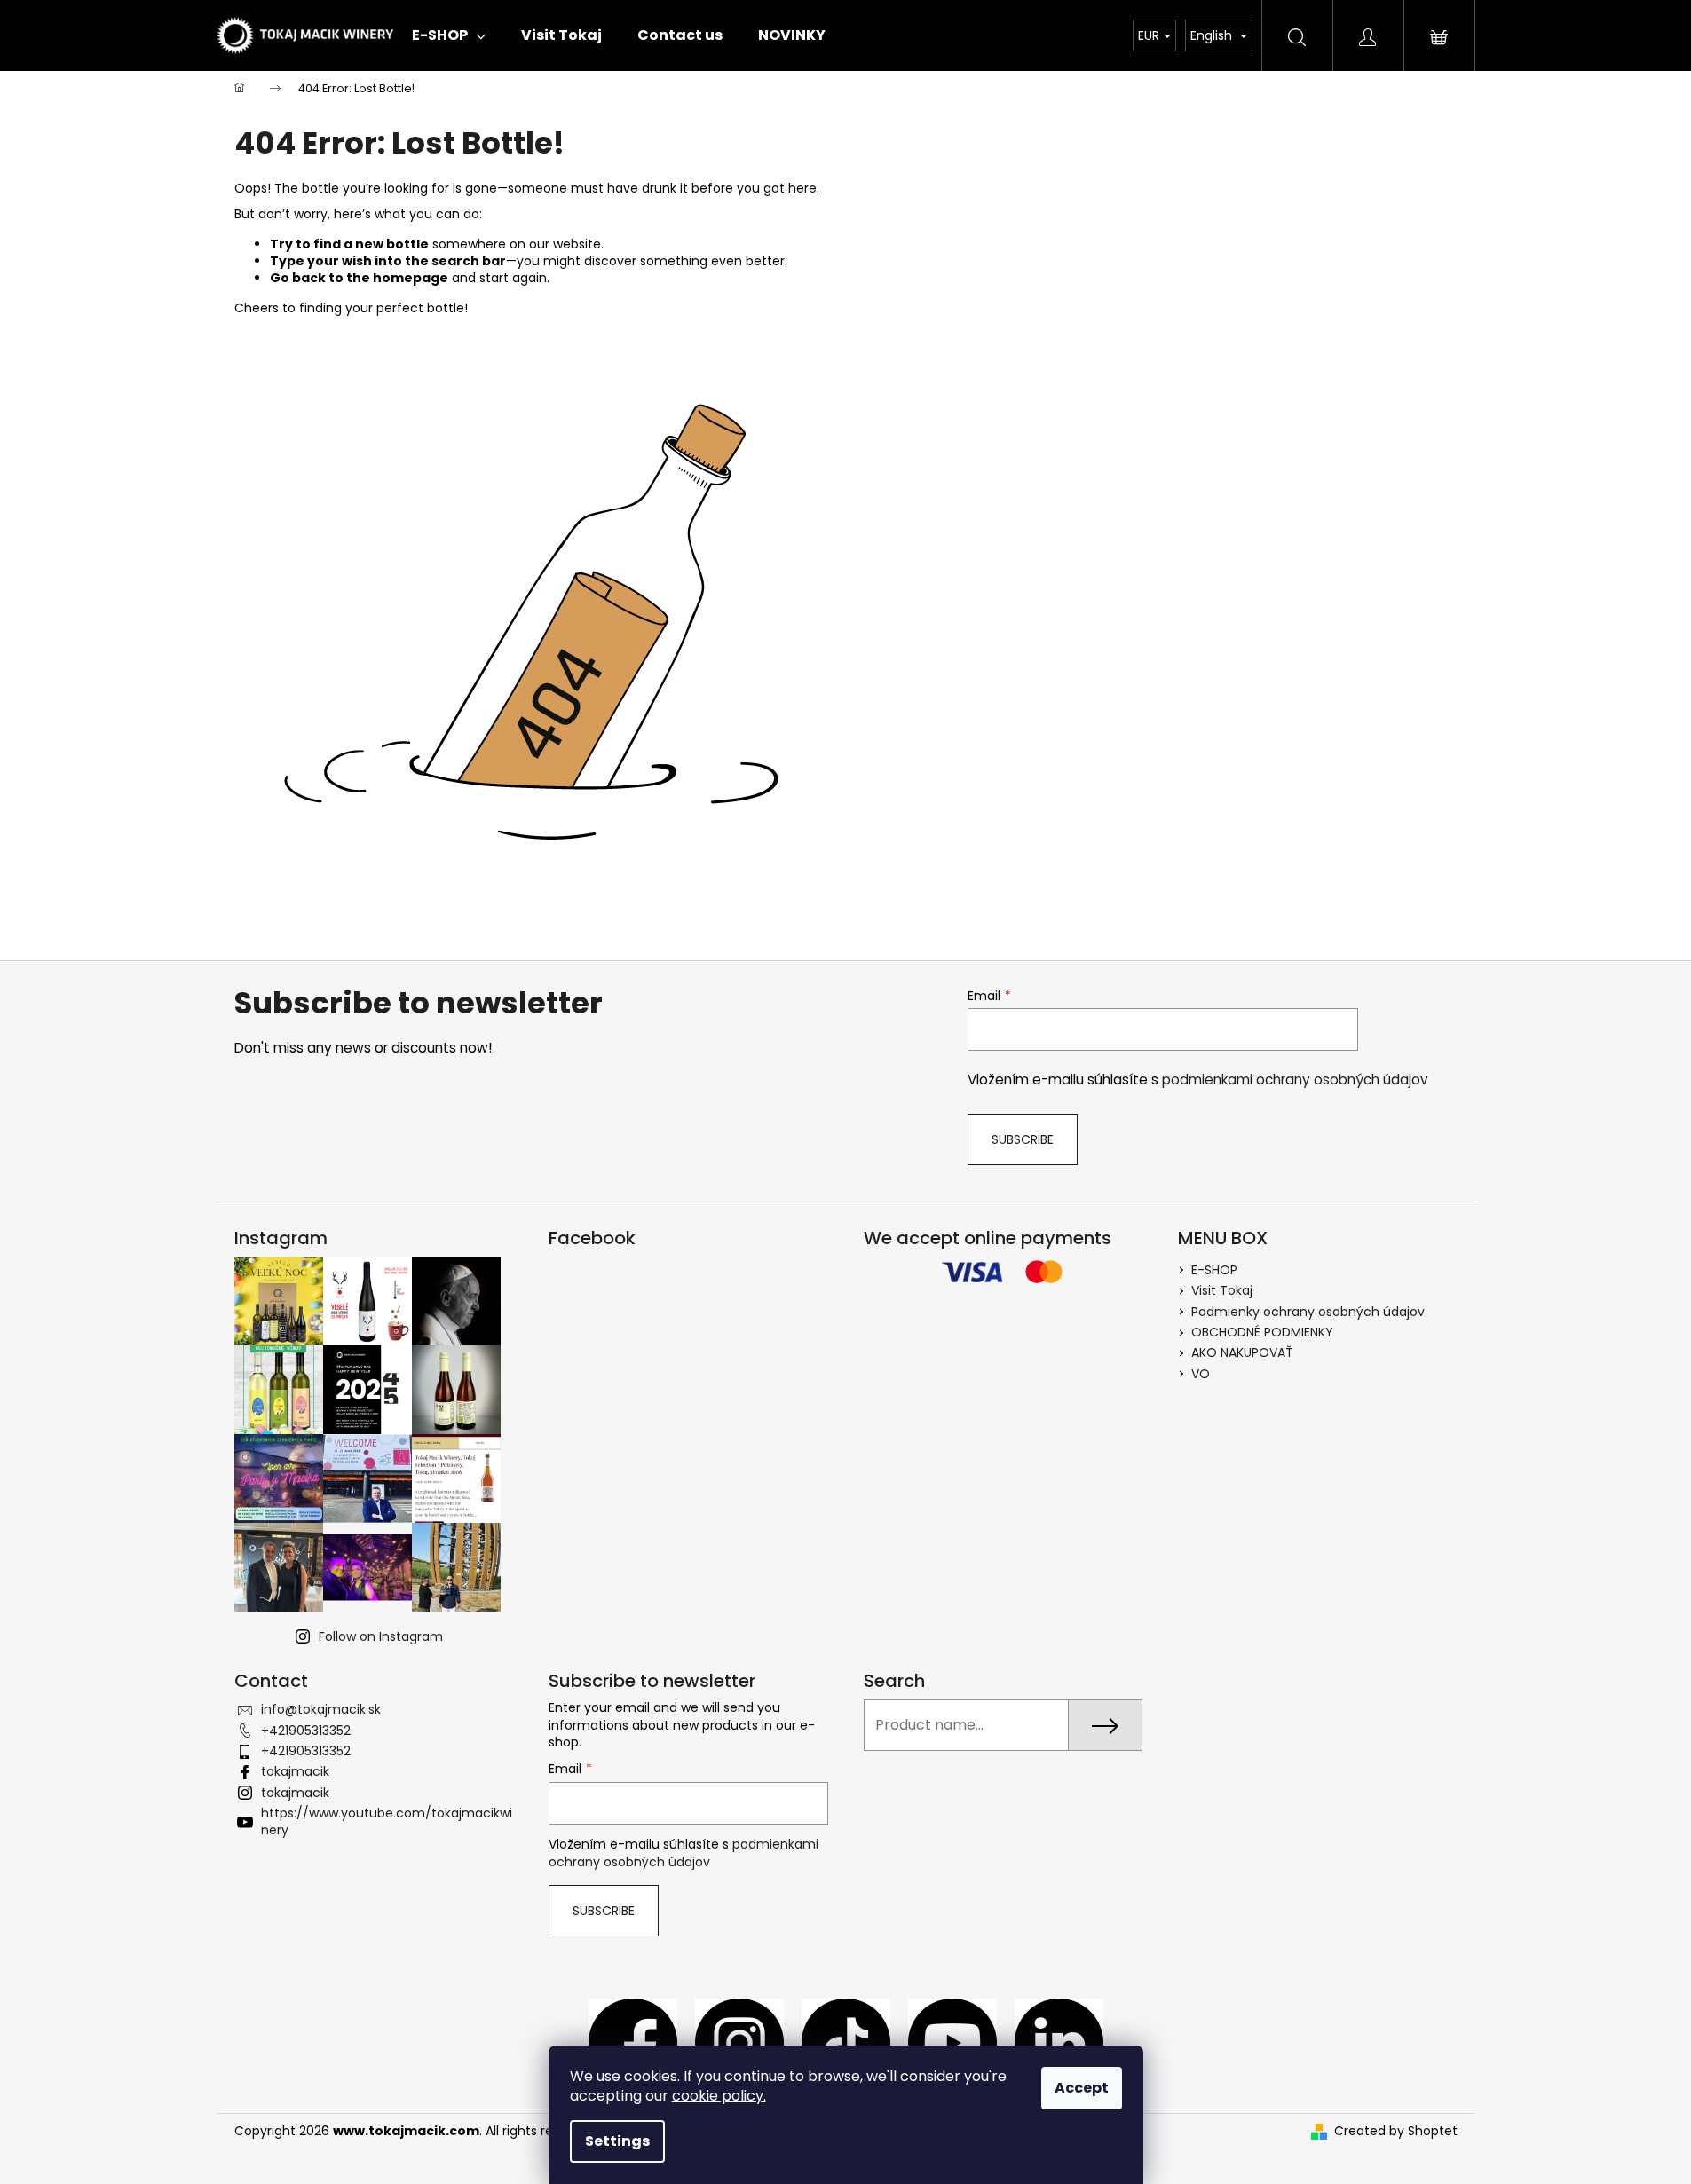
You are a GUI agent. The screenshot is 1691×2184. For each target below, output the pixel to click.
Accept (1082, 2088)
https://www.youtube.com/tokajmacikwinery (387, 1821)
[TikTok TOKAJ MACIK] (846, 2042)
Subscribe (1023, 1139)
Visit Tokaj (1222, 1290)
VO (1201, 1374)
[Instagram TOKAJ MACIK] (739, 2042)
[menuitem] (449, 35)
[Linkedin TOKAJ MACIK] (1059, 2042)
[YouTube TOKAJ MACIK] (952, 2042)
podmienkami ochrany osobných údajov (1295, 1080)
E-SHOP (1214, 1270)
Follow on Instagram (381, 1636)
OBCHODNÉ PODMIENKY (1264, 1332)
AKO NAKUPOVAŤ (1242, 1352)
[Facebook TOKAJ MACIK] (633, 2042)
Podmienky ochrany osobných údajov (1308, 1312)
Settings (617, 2141)
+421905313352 (306, 1731)
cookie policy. (719, 2096)
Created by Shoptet (1396, 2131)
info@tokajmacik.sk (321, 1709)
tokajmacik (295, 1771)
